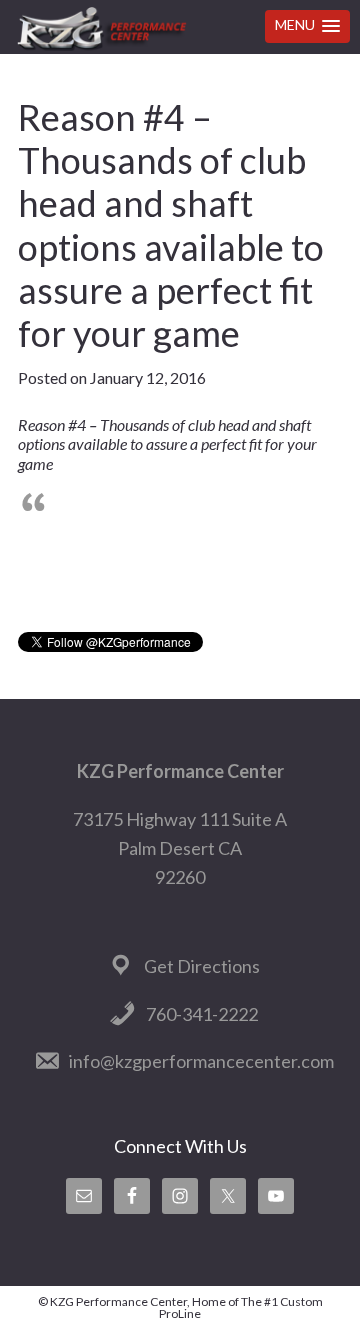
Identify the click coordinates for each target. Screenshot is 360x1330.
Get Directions (202, 966)
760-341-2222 (202, 1014)
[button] (307, 26)
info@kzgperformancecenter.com (201, 1061)
